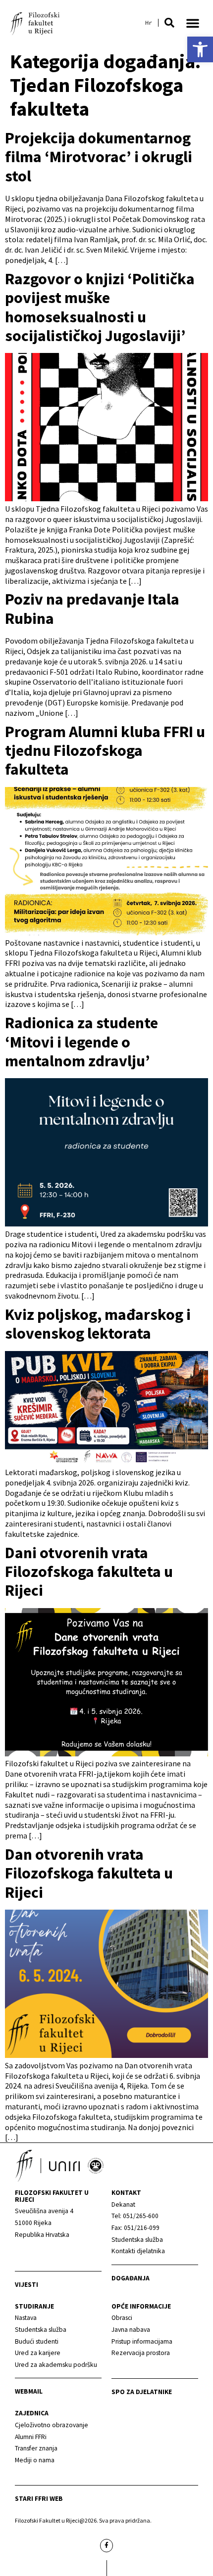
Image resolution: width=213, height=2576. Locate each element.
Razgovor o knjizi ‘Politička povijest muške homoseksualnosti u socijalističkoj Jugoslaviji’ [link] (100, 307)
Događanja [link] (131, 2278)
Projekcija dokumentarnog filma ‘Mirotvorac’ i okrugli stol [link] (99, 157)
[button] (169, 23)
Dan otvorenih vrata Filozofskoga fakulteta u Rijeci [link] (89, 1873)
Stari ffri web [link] (39, 2499)
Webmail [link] (29, 2391)
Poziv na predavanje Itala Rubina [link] (92, 609)
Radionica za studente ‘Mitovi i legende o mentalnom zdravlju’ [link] (81, 1042)
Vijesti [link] (27, 2285)
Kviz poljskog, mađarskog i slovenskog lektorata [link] (98, 1324)
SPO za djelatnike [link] (142, 2392)
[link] (200, 49)
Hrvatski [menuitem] (149, 23)
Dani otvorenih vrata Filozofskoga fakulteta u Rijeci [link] (89, 1572)
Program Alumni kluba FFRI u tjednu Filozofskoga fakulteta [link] (105, 751)
